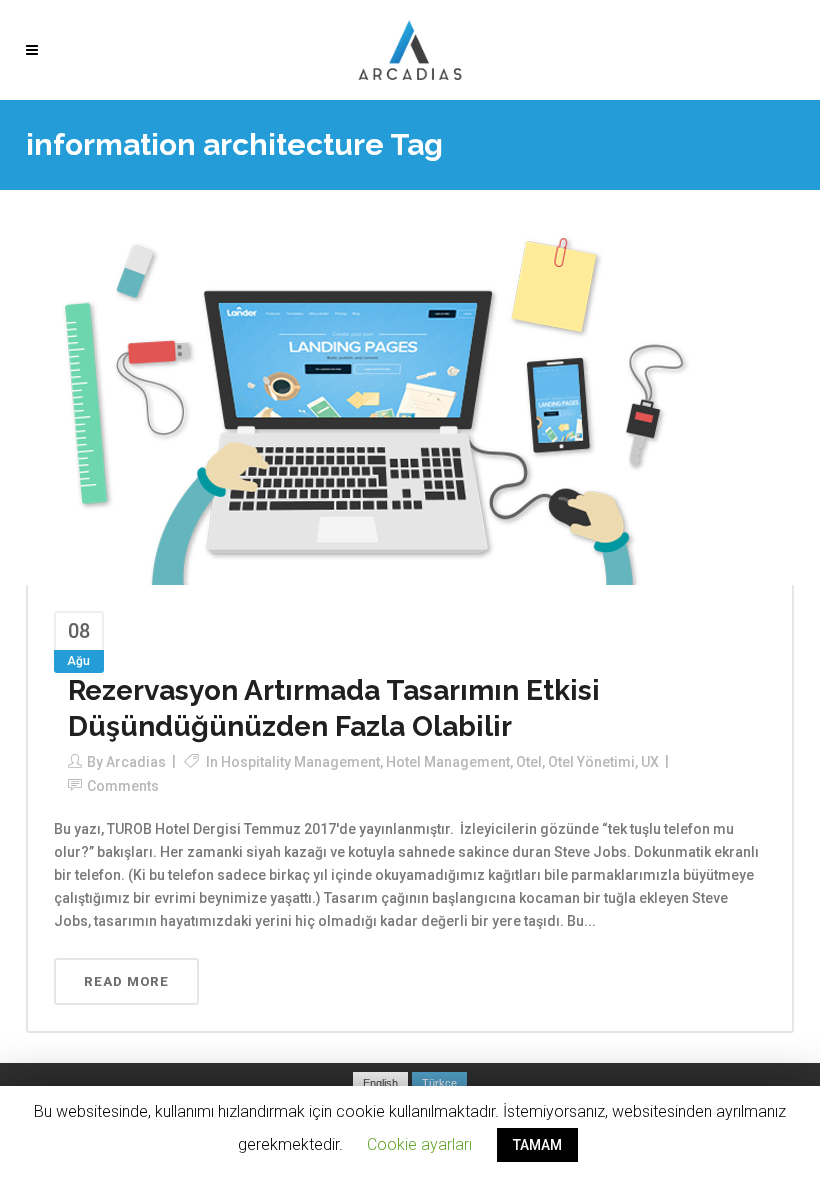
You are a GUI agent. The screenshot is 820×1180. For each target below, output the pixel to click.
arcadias (136, 762)
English (380, 1083)
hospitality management (300, 762)
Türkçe (439, 1083)
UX (650, 762)
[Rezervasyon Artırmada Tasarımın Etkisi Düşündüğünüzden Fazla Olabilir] (376, 408)
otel (529, 762)
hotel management (448, 762)
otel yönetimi (591, 762)
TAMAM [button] (537, 1145)
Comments (123, 786)
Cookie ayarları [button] (419, 1144)
